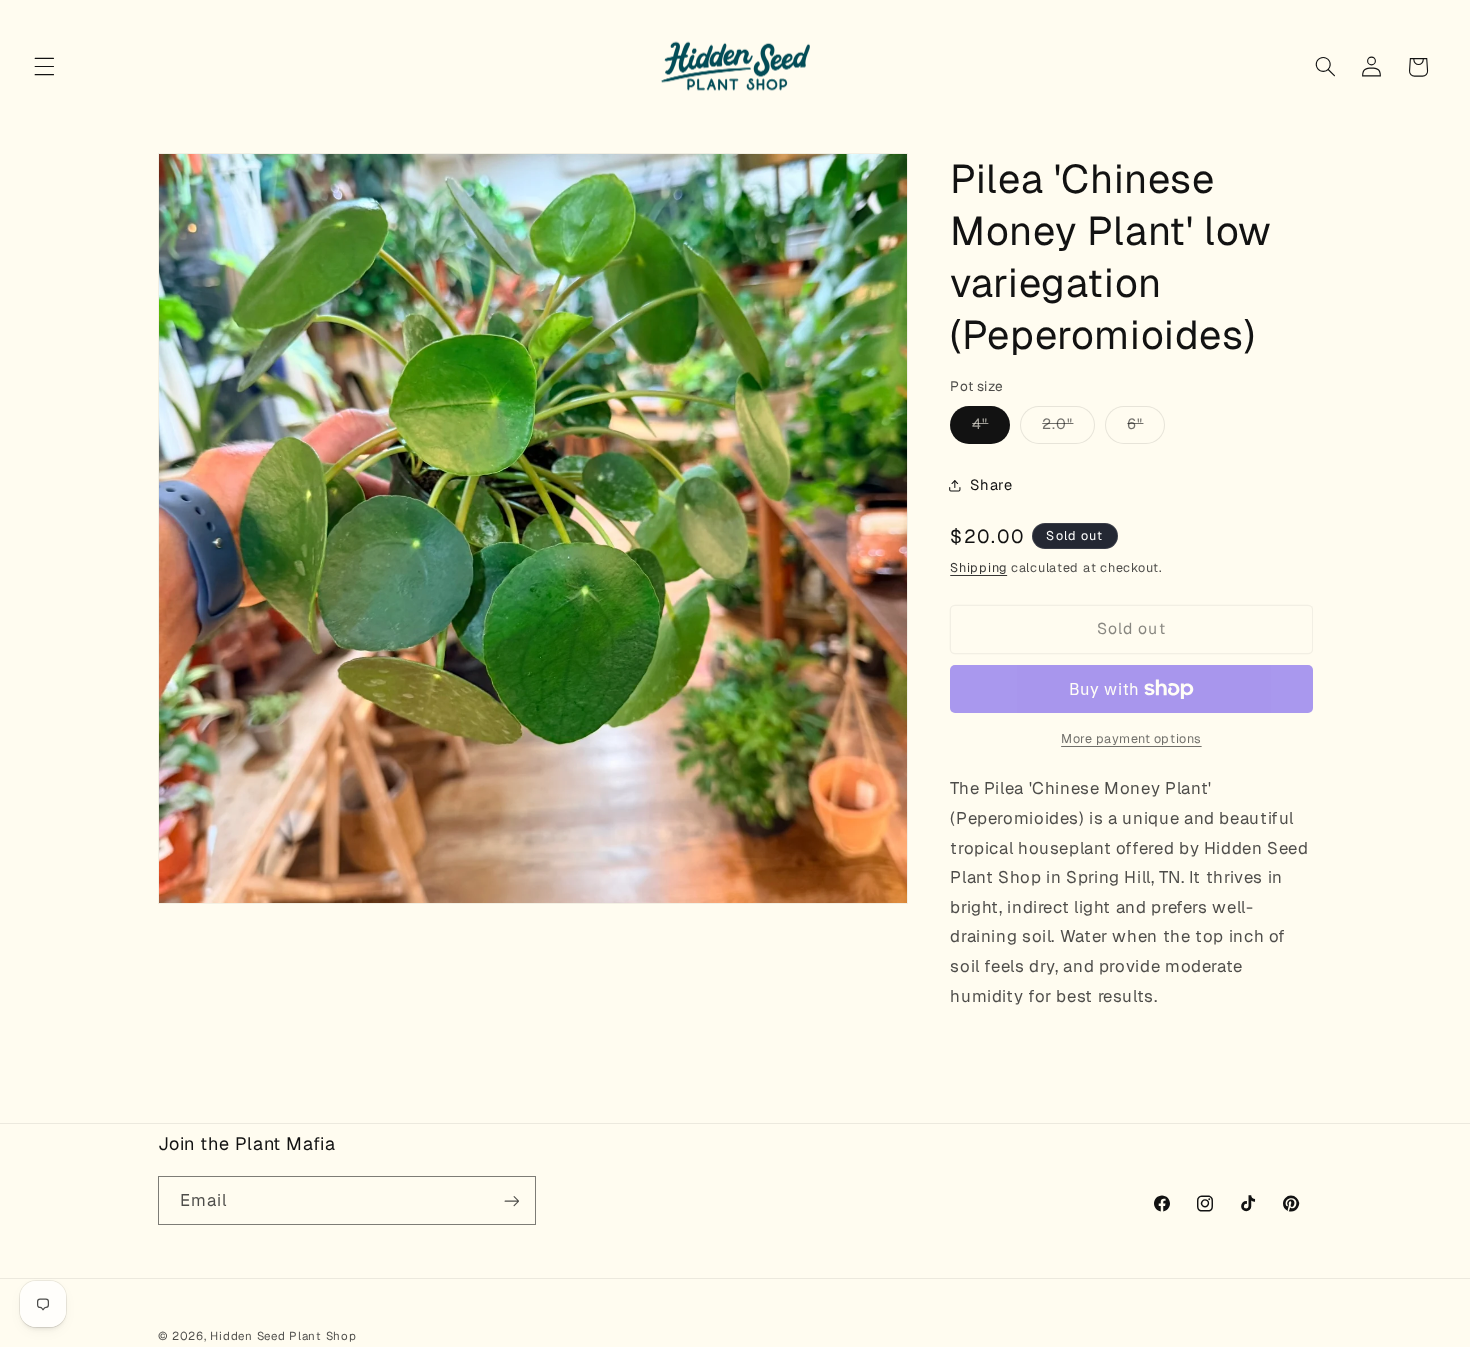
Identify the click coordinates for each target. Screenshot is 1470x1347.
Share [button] (991, 484)
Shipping (978, 567)
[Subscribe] (511, 1200)
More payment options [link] (1131, 738)
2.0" (1068, 429)
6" (1146, 429)
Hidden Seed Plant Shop (283, 1335)
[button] (44, 67)
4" (991, 429)
